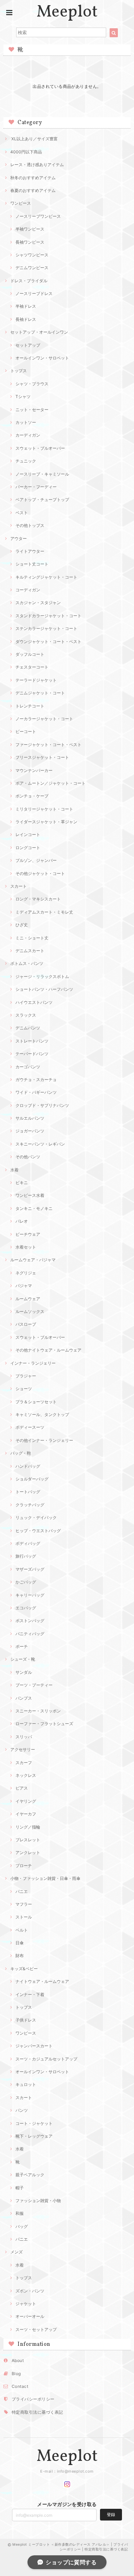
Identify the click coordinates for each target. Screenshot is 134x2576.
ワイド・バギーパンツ (36, 1092)
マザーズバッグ (30, 1569)
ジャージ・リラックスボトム (42, 976)
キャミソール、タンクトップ (42, 1414)
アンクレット (28, 1852)
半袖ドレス (26, 306)
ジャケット (26, 2304)
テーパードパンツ (32, 1054)
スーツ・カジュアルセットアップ (46, 2059)
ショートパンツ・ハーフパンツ (44, 989)
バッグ (22, 2226)
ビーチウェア (28, 1234)
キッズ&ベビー (24, 1969)
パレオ (22, 1221)
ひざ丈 (22, 925)
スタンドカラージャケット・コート (48, 616)
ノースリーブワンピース (38, 216)
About (18, 2360)
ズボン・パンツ (30, 2291)
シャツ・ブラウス (32, 384)
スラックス (26, 1015)
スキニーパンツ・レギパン (40, 1144)
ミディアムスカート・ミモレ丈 (44, 912)
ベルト (22, 1930)
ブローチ (24, 1866)
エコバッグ (26, 1608)
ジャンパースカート (34, 2046)
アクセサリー (23, 1749)
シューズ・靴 (23, 1659)
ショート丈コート (32, 564)
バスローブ (26, 1324)
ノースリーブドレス (34, 293)
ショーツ (24, 1389)
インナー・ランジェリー (33, 1363)
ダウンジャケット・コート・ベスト (48, 642)
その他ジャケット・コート (40, 873)
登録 (111, 2514)
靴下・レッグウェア (34, 2136)
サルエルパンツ (30, 1118)
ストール (24, 1917)
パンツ (22, 2110)
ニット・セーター (32, 410)
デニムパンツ (28, 1028)
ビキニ (22, 1183)
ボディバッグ (28, 1543)
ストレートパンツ (32, 1041)
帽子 (20, 2188)
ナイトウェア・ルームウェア (42, 1981)
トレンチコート (30, 706)
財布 (20, 1956)
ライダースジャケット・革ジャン (46, 822)
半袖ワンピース (30, 229)
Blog (16, 2374)
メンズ (16, 2252)
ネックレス (26, 1775)
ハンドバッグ (28, 1466)
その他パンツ (28, 1157)
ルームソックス (30, 1311)
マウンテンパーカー (34, 770)
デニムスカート (30, 951)
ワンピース (21, 203)
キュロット (26, 2084)
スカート (19, 886)
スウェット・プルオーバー (40, 448)
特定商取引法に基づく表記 (37, 2412)
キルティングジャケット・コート (46, 577)
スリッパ (24, 1737)
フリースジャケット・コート (42, 757)
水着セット (26, 1247)
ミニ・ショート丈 (32, 938)
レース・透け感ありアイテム (37, 165)
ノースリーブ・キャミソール (42, 474)
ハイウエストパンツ (34, 1002)
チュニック (26, 461)
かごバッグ (26, 1582)
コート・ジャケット (34, 2123)
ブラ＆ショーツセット (36, 1402)
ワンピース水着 (30, 1195)
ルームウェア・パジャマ (33, 1260)
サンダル (24, 1672)
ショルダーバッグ (32, 1479)
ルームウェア (28, 1299)
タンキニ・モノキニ (34, 1208)
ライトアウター (30, 551)
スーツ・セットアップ (36, 2329)
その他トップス (30, 525)
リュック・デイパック (36, 1518)
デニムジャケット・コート (40, 693)
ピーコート (26, 731)
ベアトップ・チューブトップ (42, 500)
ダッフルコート (30, 654)
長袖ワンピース (30, 242)
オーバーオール (30, 2316)
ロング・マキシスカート (38, 899)
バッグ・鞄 (21, 1453)
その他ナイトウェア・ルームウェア (48, 1350)
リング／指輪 (28, 1827)
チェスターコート (32, 667)
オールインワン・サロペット (42, 358)
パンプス (24, 1698)
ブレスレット (28, 1840)
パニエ (22, 1891)
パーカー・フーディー (36, 487)
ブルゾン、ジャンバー (36, 860)
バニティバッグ (30, 1634)
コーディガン (28, 590)
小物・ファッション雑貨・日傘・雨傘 (45, 1878)
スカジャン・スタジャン (38, 603)
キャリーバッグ (30, 1595)
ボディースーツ (30, 1427)
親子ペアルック (30, 2175)
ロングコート (28, 848)
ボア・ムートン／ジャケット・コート (51, 783)
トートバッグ (28, 1492)
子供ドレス (26, 2020)
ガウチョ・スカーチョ (36, 1080)
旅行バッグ (26, 1556)
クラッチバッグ (30, 1505)
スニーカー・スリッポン (38, 1711)
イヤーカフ (26, 1814)
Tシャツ (23, 396)
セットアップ (28, 345)
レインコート (28, 834)
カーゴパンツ (28, 1067)
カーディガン (28, 435)
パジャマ (24, 1286)
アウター (19, 538)
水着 (14, 1170)
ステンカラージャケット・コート (46, 628)
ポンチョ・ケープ (32, 796)
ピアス (22, 1788)
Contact (20, 2386)
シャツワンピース (32, 255)
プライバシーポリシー (33, 2399)
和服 (20, 2213)
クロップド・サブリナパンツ (42, 1105)
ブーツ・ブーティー (34, 1685)
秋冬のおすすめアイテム (33, 178)
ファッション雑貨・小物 (38, 2201)
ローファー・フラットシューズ (44, 1724)
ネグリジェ (26, 1273)
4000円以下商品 (26, 152)
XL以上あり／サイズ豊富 (34, 139)
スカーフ (24, 1763)
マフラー (24, 1904)
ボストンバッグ (30, 1621)
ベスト (22, 513)
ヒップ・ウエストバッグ (38, 1531)
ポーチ (22, 1646)
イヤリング (26, 1801)
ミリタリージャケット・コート (44, 809)
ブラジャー (26, 1376)
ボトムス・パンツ (27, 963)
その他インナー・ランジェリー (44, 1440)
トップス (19, 371)
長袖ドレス (26, 319)
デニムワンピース (32, 268)
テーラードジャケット (36, 680)
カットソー (26, 422)
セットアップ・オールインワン (39, 332)
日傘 (20, 1943)
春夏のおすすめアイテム (33, 190)
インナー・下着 (30, 1994)
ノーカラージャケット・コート (44, 719)
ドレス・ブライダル (29, 281)
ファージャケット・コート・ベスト (48, 745)
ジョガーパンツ (30, 1131)
